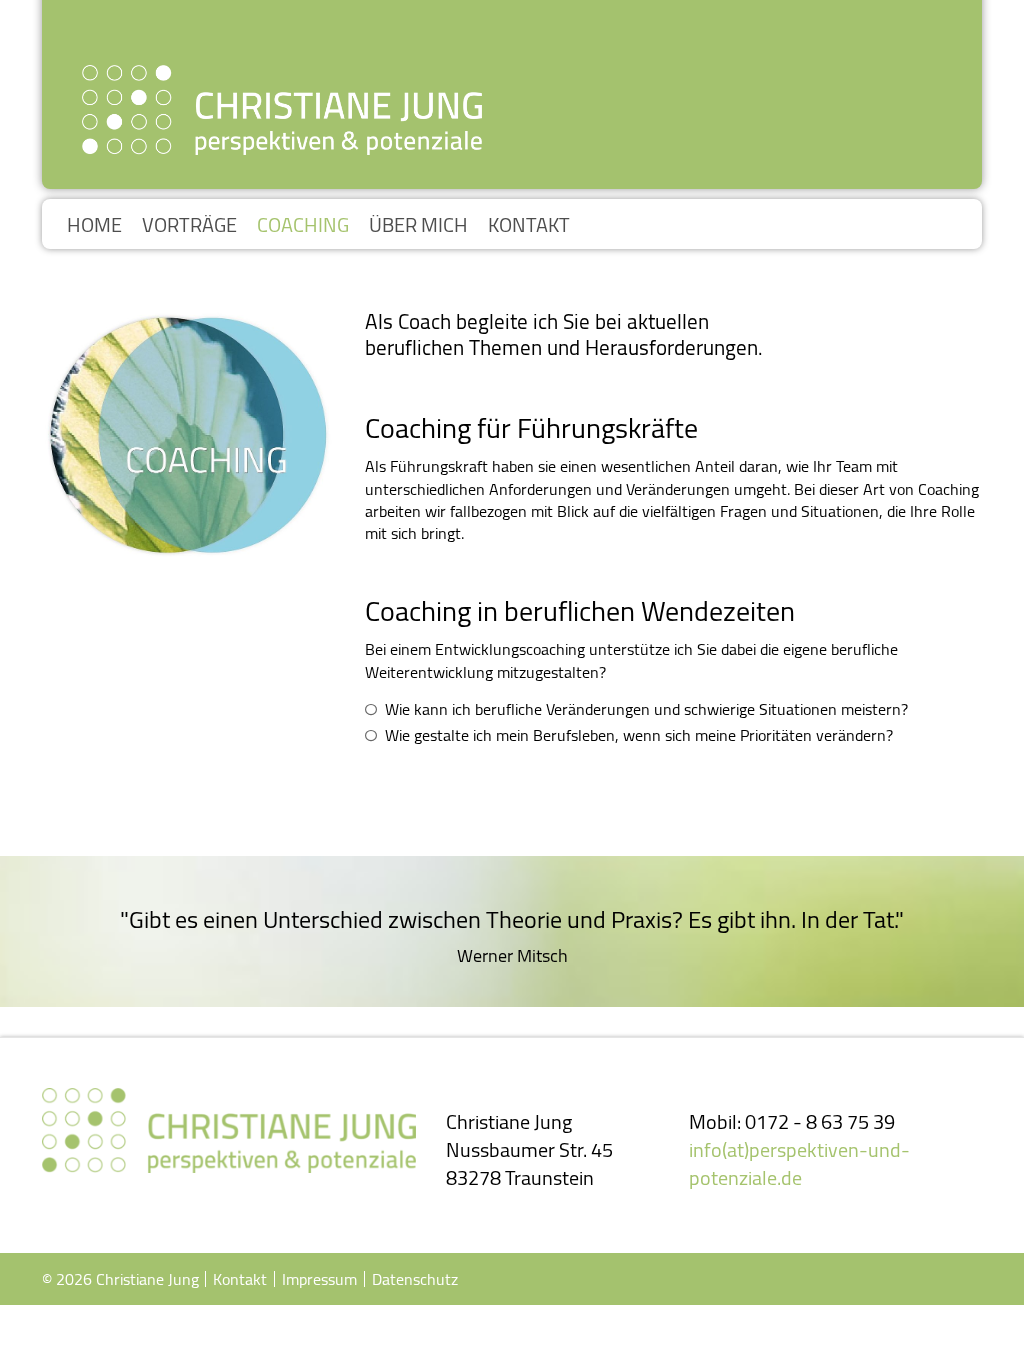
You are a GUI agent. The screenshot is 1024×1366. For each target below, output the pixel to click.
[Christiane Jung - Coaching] (282, 110)
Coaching (303, 225)
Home (94, 225)
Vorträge (189, 225)
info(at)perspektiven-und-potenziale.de (799, 1163)
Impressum (319, 1279)
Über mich (418, 225)
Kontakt (529, 225)
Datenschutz (415, 1279)
